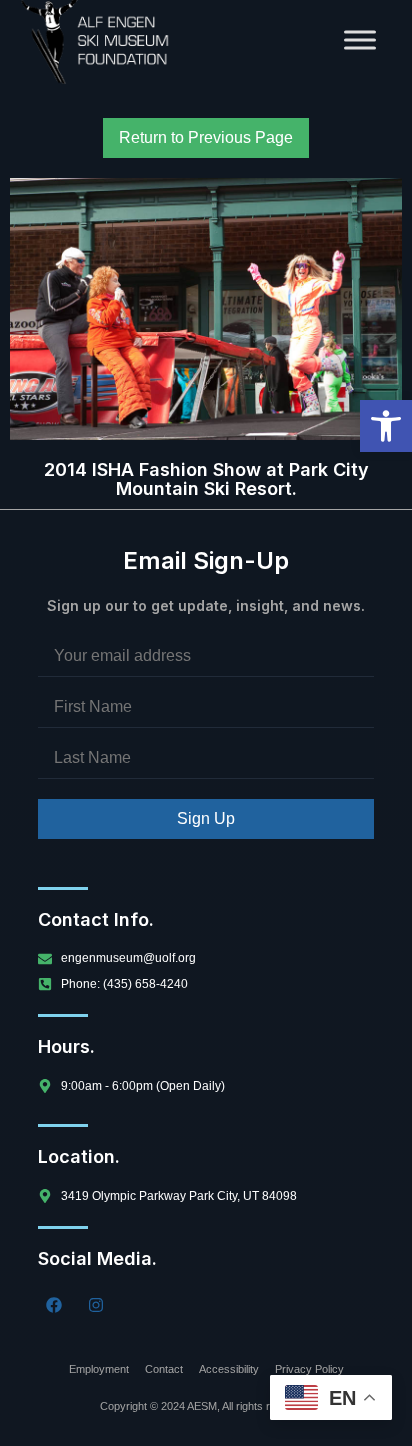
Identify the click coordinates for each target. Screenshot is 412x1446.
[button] (386, 426)
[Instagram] (96, 1305)
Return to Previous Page (206, 137)
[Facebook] (54, 1305)
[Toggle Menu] (360, 39)
